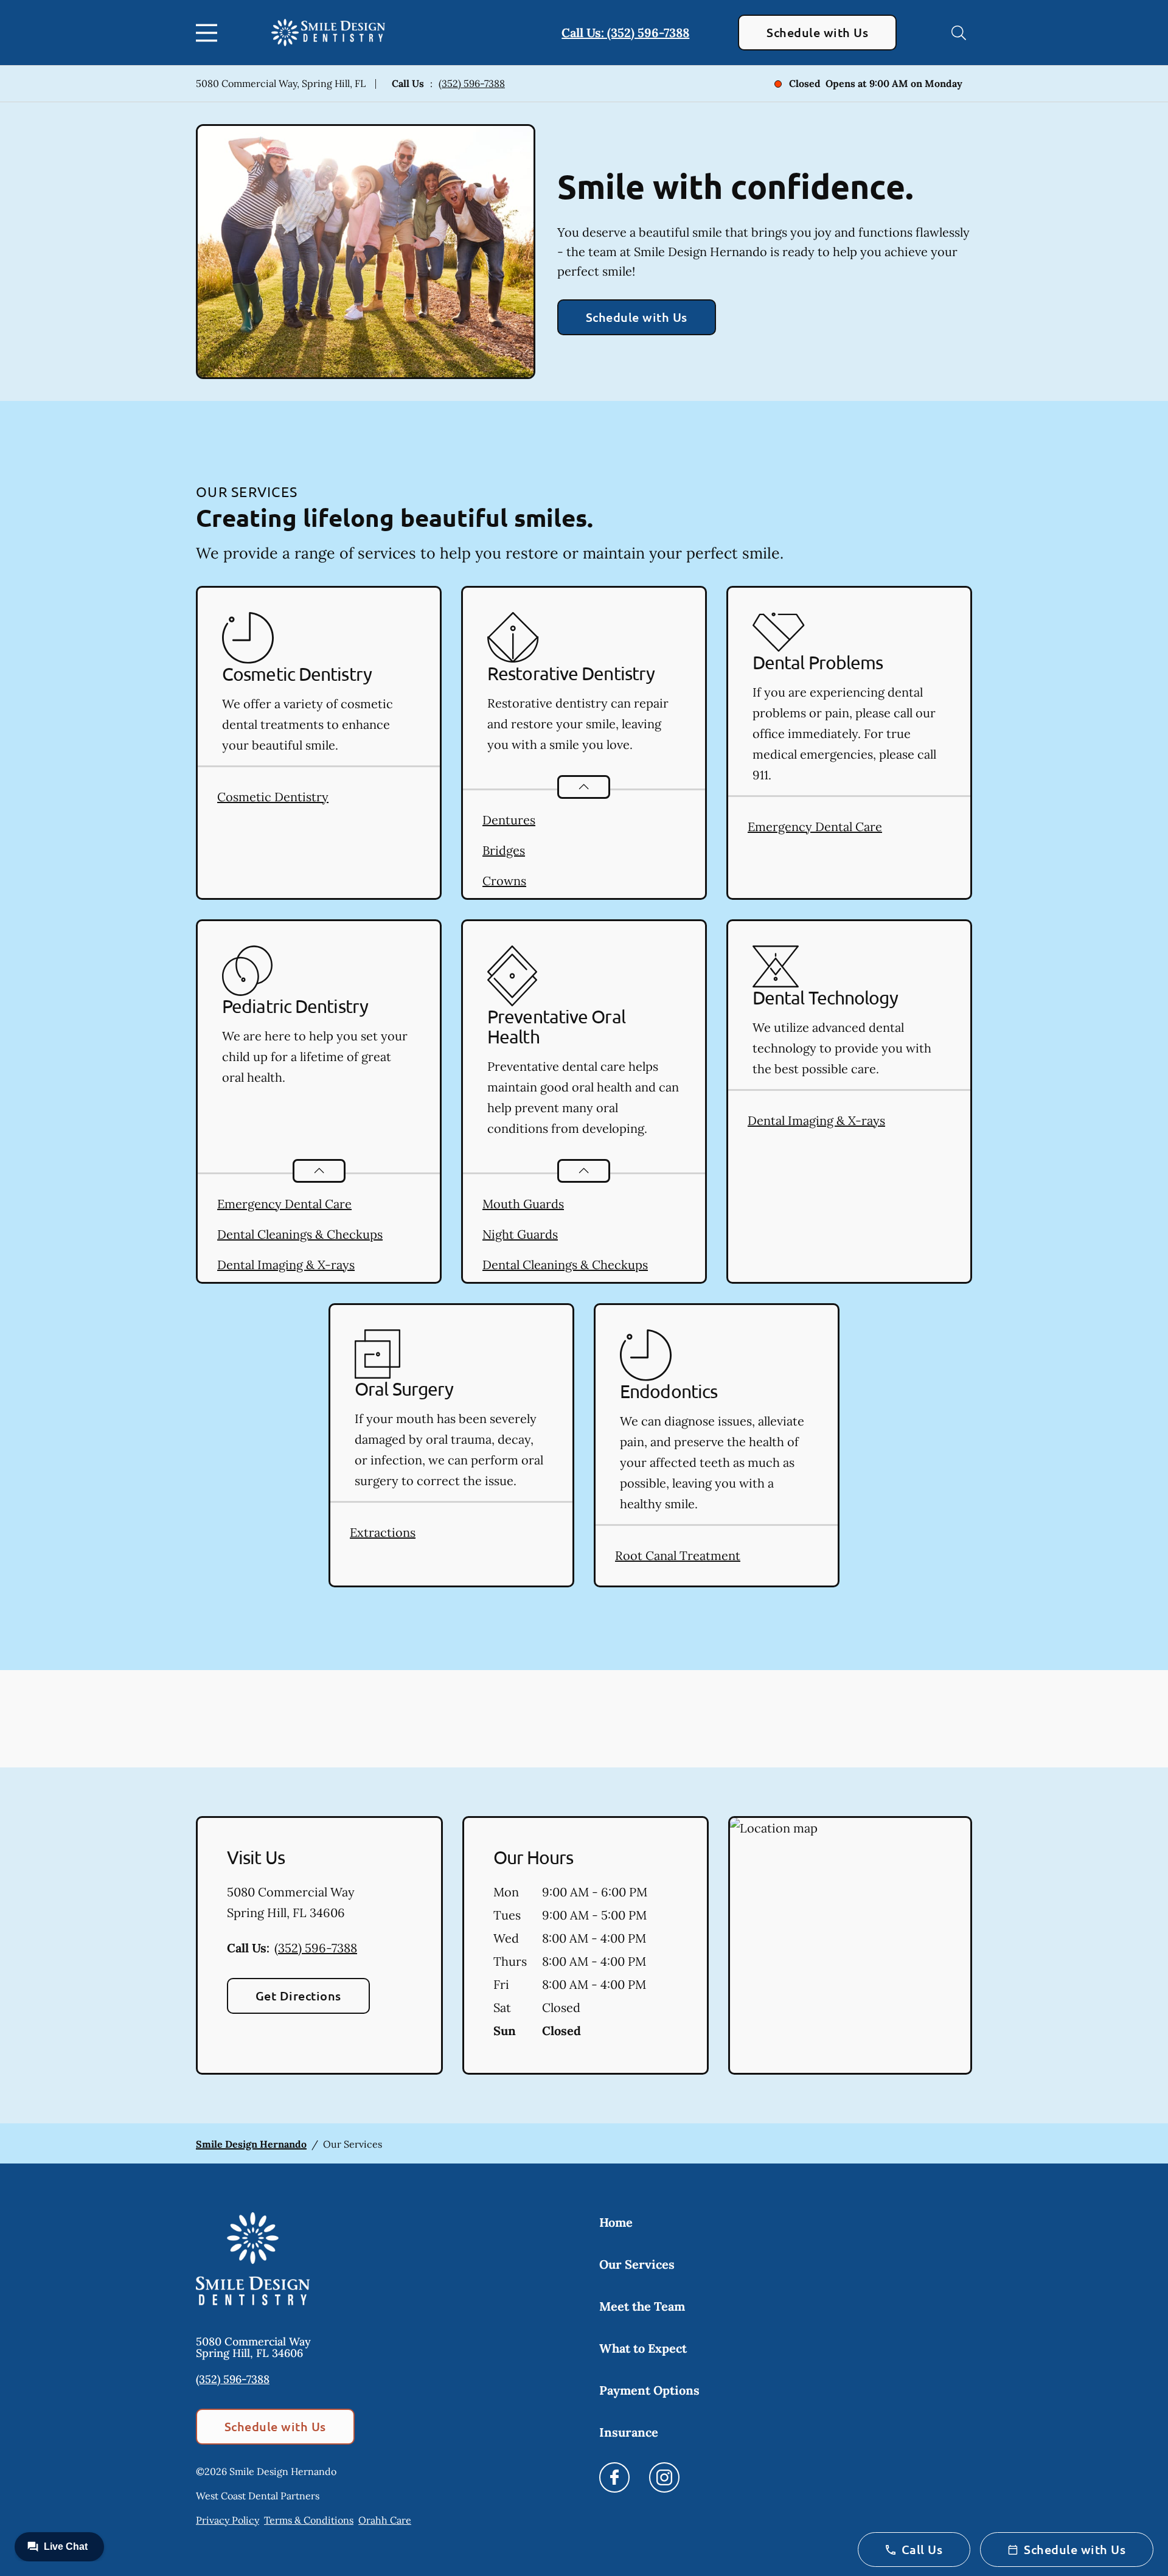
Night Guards (520, 1234)
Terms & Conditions (309, 2520)
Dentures (509, 820)
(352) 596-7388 (472, 83)
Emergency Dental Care (815, 827)
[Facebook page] (614, 2477)
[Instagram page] (664, 2477)
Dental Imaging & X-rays (286, 1265)
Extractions (383, 1532)
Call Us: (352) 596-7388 (625, 33)
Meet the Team (642, 2306)
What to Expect (643, 2348)
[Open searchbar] (959, 33)
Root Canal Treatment (678, 1555)
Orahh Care (385, 2520)
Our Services (637, 2264)
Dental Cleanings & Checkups (300, 1234)
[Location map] (850, 1946)
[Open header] (209, 33)
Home (616, 2222)
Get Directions (298, 1996)
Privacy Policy (228, 2520)
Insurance (629, 2432)
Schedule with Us (817, 32)
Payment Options (649, 2390)
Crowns (504, 881)
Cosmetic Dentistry (273, 797)
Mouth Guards (523, 1204)
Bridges (504, 850)
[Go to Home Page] (328, 33)
